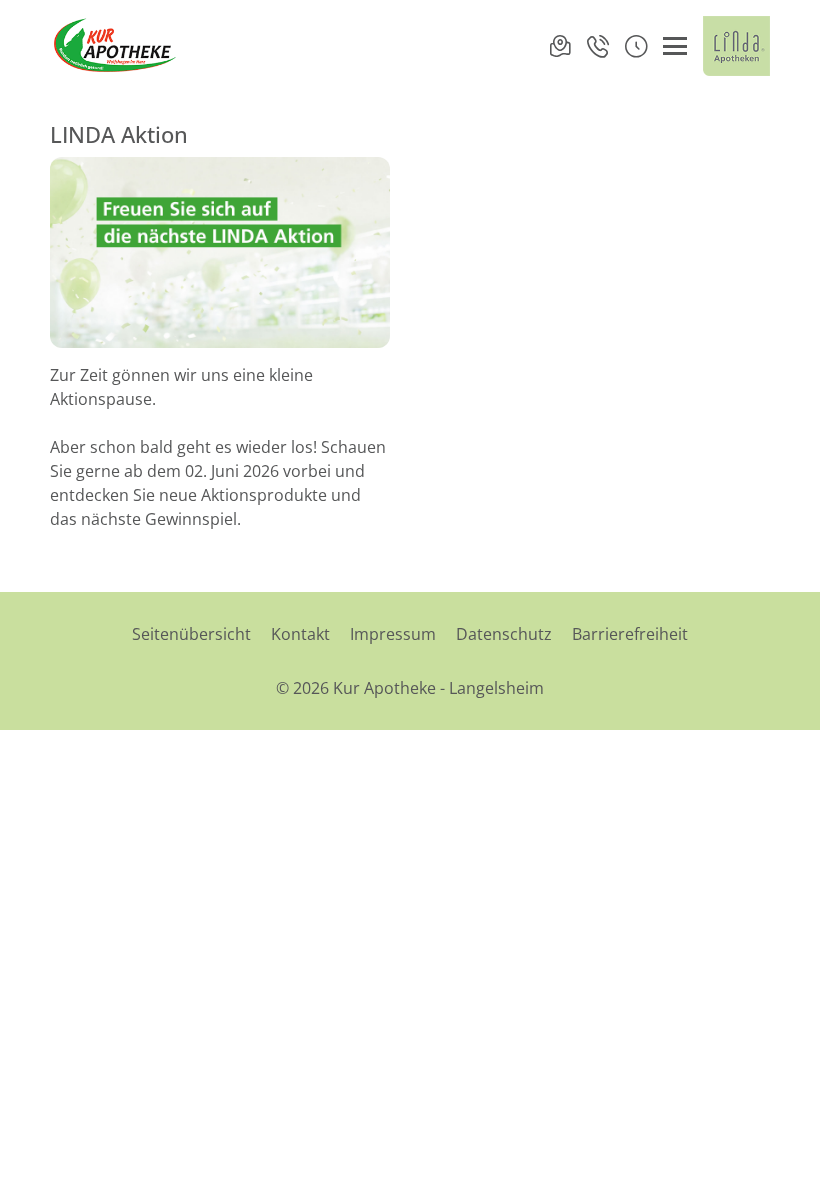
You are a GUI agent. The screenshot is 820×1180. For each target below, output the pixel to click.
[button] (636, 46)
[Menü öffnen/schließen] (675, 46)
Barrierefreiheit (630, 634)
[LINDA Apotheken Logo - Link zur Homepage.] (736, 46)
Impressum (393, 634)
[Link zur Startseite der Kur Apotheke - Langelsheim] (119, 46)
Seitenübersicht (191, 634)
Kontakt (300, 634)
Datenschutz (504, 634)
